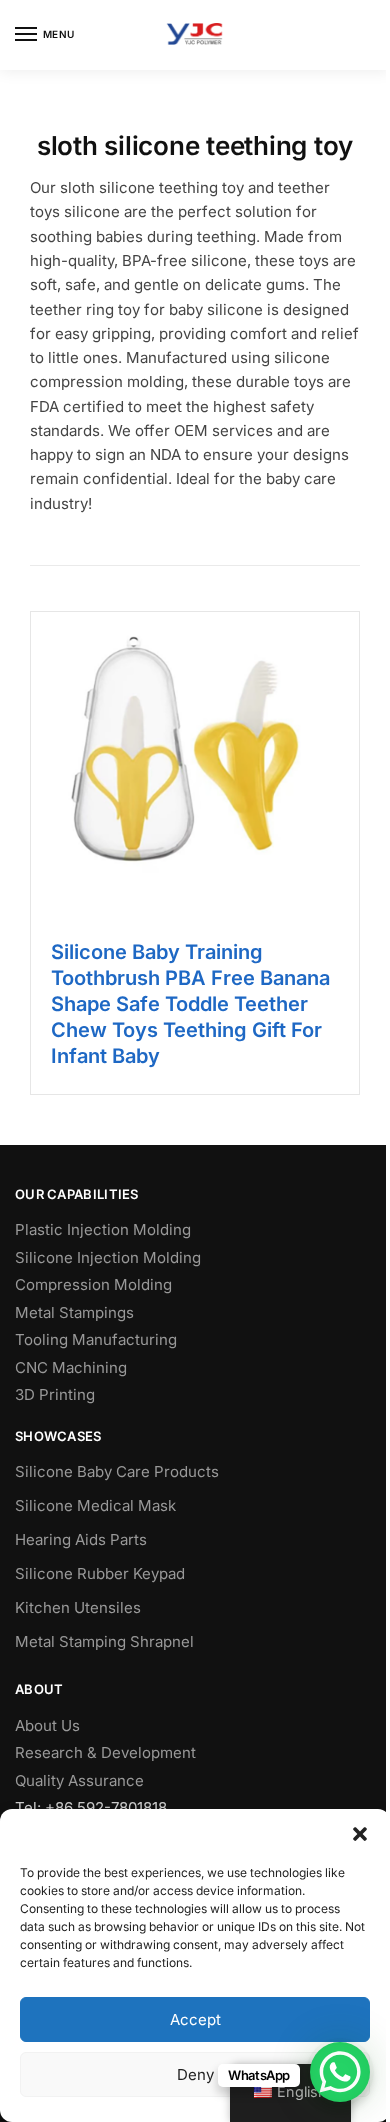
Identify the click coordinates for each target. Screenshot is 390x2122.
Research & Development (105, 1752)
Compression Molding (93, 1284)
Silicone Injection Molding (108, 1257)
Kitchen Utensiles (78, 1607)
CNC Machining (71, 1367)
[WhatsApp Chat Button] (340, 2072)
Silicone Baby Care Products (117, 1471)
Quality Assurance (79, 1780)
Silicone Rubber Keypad (100, 1573)
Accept (195, 2019)
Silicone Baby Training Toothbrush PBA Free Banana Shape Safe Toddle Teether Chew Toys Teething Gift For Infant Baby (190, 1004)
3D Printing (55, 1394)
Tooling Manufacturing (96, 1339)
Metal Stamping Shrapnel (104, 1641)
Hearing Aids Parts (81, 1539)
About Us (47, 1725)
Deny (195, 2074)
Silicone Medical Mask (95, 1505)
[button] (360, 1834)
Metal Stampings (74, 1312)
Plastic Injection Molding (103, 1229)
